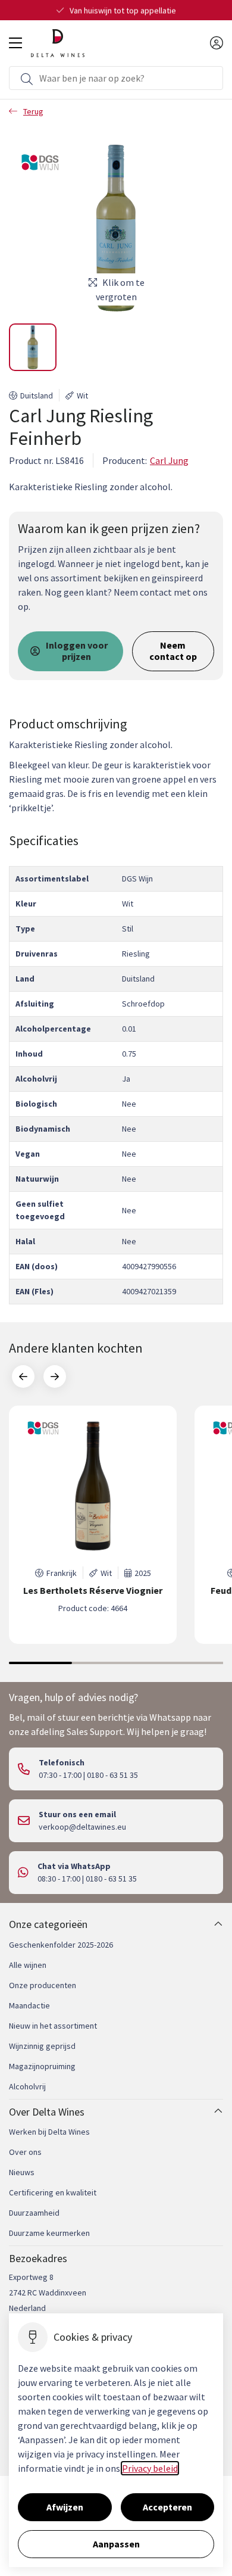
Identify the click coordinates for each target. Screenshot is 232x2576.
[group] (93, 1525)
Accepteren (167, 2507)
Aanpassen (116, 2544)
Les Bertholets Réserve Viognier (93, 1591)
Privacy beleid (150, 2468)
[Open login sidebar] (217, 43)
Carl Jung (169, 460)
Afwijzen (65, 2507)
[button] (33, 347)
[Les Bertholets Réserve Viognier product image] (93, 1486)
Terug (33, 111)
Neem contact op (173, 651)
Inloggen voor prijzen (77, 651)
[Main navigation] (15, 43)
